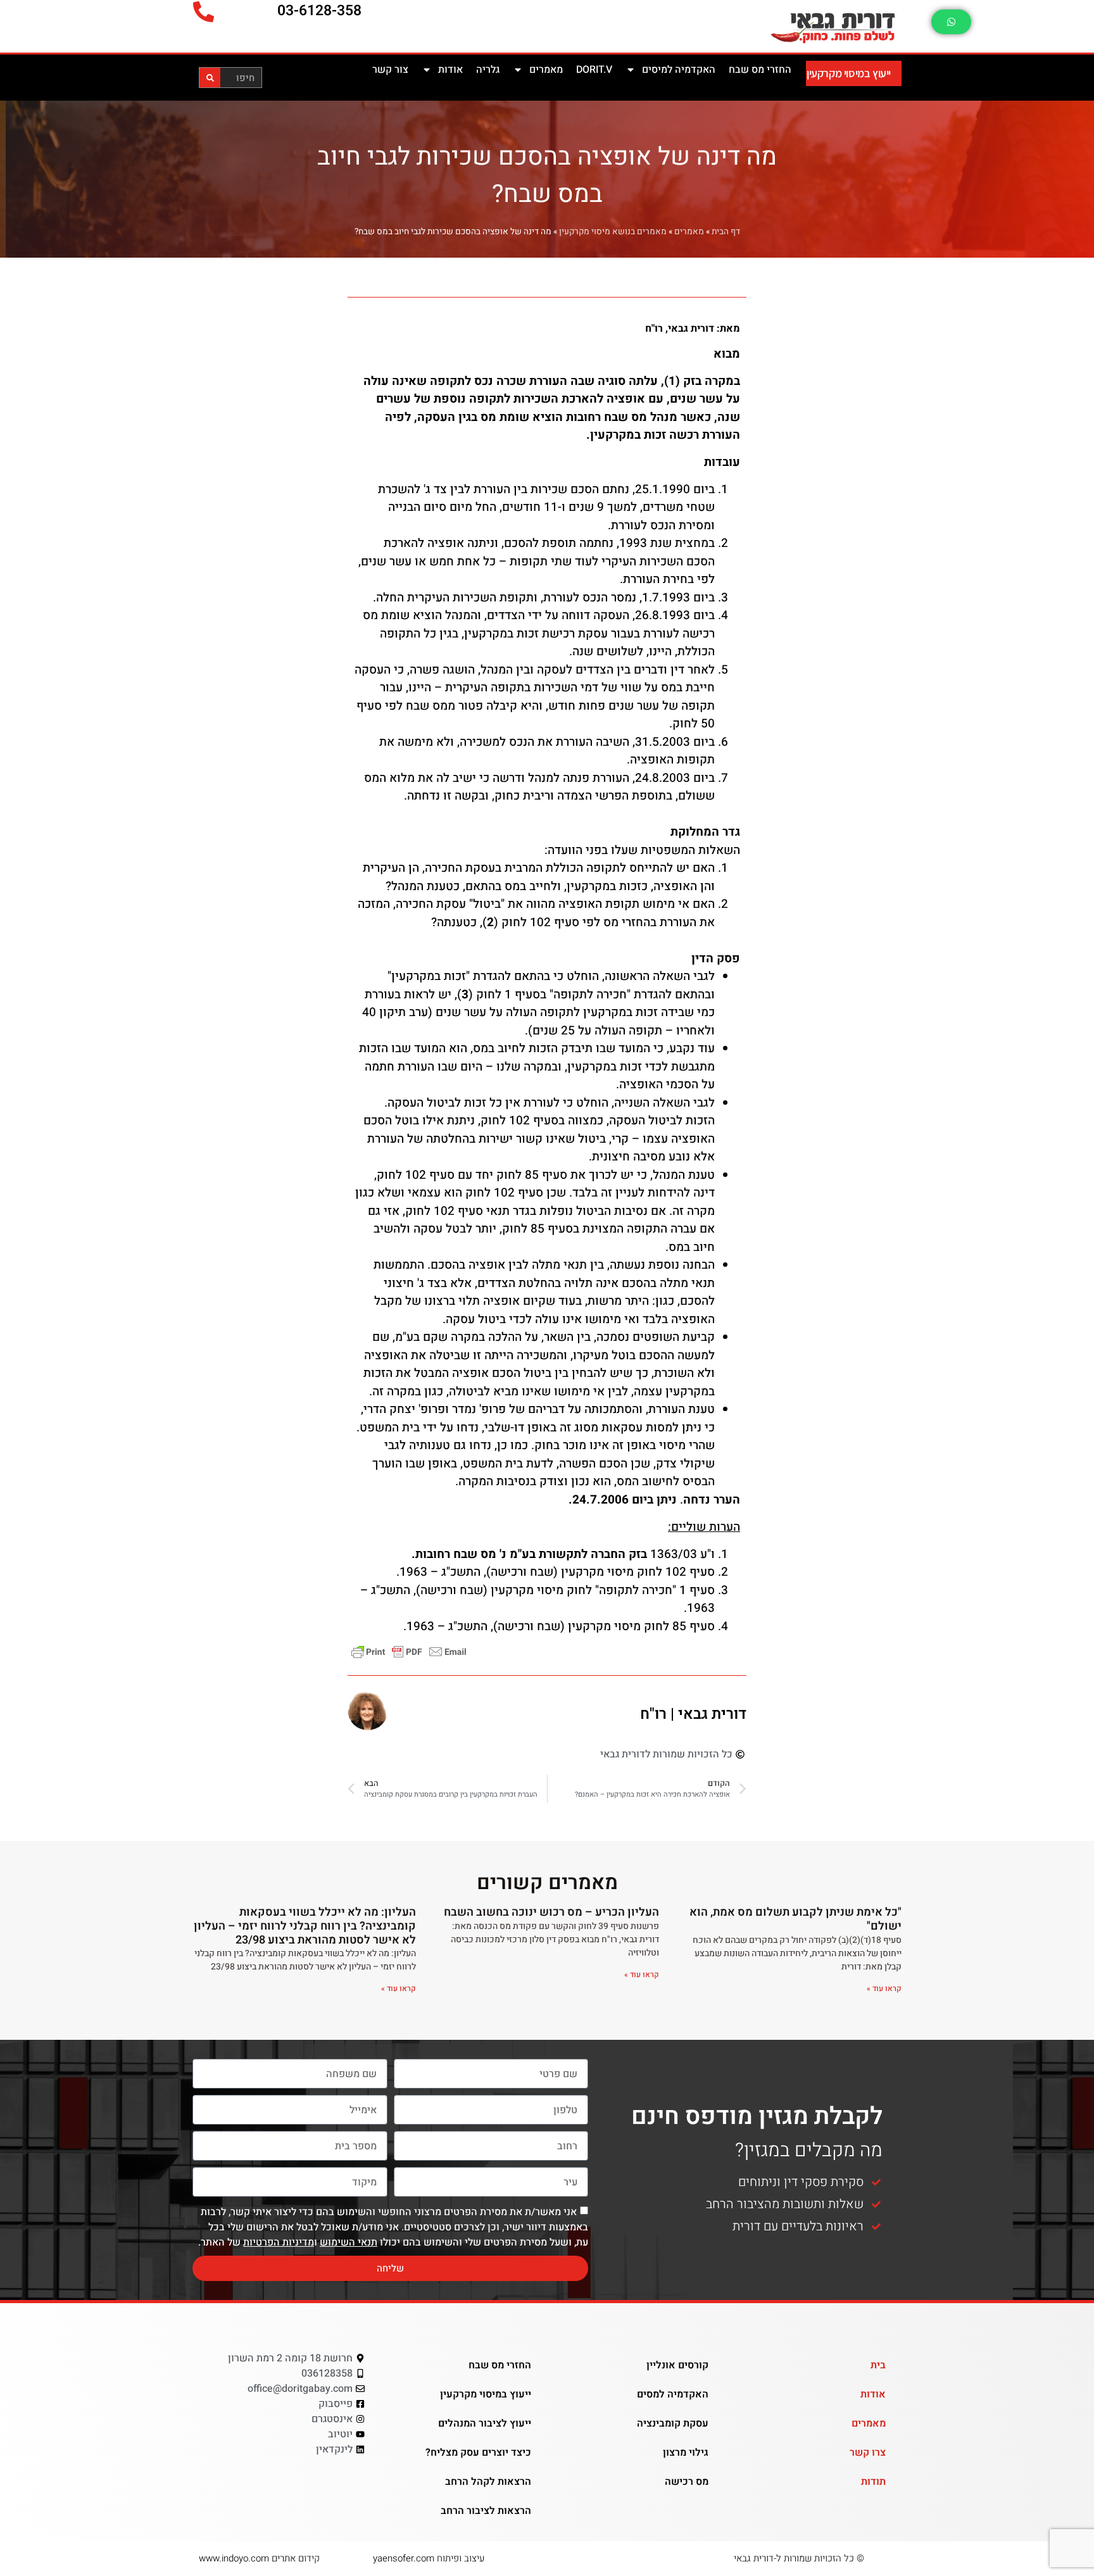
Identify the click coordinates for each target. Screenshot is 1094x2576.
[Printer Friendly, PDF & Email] (409, 1651)
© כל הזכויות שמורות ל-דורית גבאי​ (799, 2558)
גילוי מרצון (686, 2453)
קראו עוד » (884, 1989)
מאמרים (546, 70)
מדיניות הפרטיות (279, 2242)
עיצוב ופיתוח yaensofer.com (429, 2558)
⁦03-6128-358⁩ (319, 11)
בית (878, 2365)
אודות (450, 70)
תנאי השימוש (349, 2242)
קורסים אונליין (677, 2365)
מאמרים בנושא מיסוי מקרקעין (613, 232)
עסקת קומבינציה (673, 2423)
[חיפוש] (210, 78)
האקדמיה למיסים (679, 70)
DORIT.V (594, 70)
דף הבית (726, 232)
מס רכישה (687, 2482)
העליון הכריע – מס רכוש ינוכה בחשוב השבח (551, 1912)
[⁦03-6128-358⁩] (204, 12)
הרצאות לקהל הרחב (488, 2482)
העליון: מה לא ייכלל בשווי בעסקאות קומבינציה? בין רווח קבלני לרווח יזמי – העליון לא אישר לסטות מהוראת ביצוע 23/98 (305, 1926)
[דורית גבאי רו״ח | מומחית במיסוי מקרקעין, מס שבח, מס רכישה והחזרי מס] (765, 26)
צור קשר (390, 70)
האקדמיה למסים (673, 2394)
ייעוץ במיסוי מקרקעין (849, 73)
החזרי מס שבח (760, 70)
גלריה (488, 70)
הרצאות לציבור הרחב (486, 2511)
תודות (873, 2482)
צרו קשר (868, 2453)
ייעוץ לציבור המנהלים (485, 2423)
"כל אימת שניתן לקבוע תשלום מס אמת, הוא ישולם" (795, 1919)
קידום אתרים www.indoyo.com (259, 2558)
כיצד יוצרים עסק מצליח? (478, 2453)
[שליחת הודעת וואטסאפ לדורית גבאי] (951, 22)
